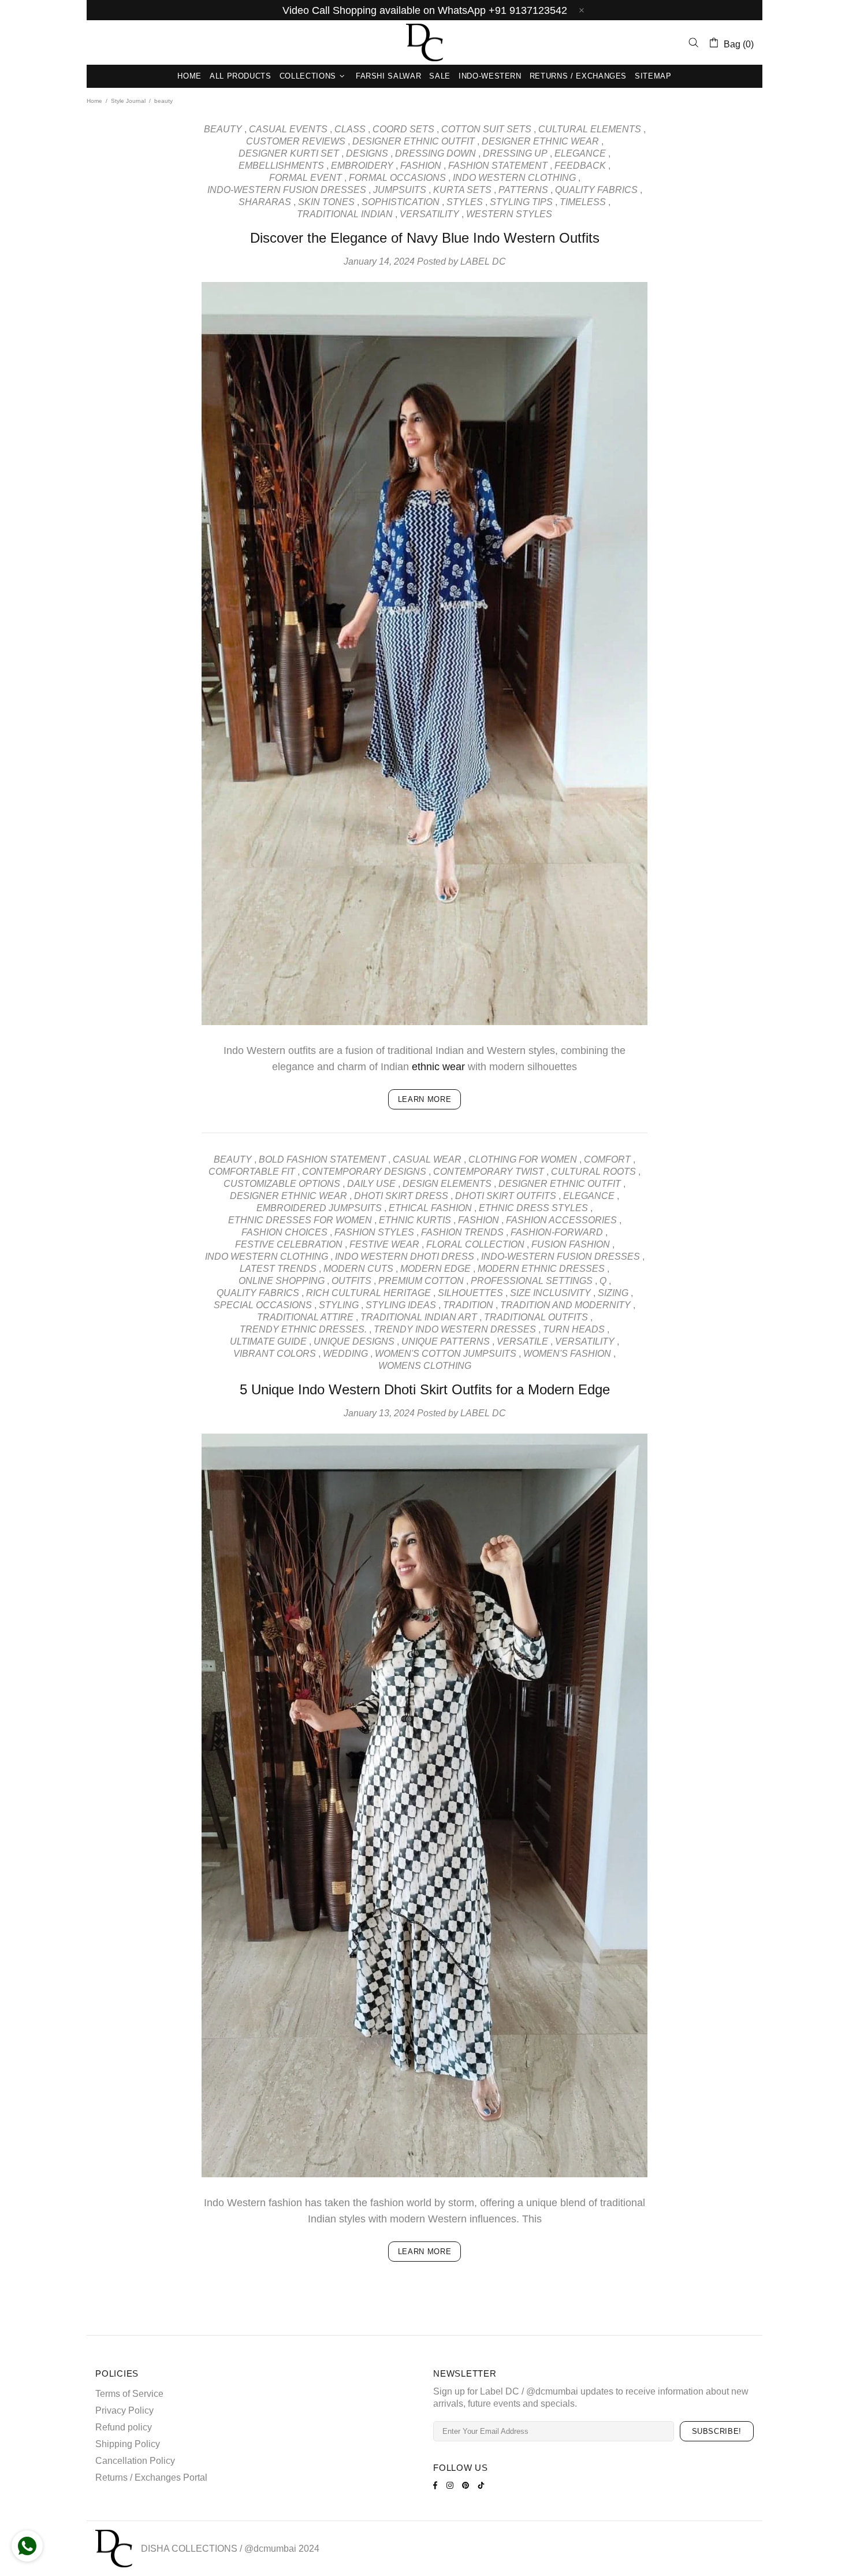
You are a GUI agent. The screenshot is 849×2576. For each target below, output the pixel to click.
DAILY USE (371, 1184)
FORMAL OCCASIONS (397, 178)
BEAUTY (223, 129)
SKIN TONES (326, 202)
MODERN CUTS (358, 1269)
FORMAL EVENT (306, 178)
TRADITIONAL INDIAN (345, 214)
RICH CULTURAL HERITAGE (368, 1293)
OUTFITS (351, 1281)
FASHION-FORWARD (557, 1232)
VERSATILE (522, 1341)
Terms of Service (129, 2394)
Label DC (425, 42)
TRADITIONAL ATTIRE (305, 1317)
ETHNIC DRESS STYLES (533, 1208)
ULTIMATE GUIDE (268, 1341)
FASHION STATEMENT (498, 166)
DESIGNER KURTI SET (289, 153)
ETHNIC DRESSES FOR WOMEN (300, 1220)
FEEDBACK (580, 166)
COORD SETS (403, 129)
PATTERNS (523, 190)
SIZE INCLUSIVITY (550, 1293)
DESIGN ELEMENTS (447, 1184)
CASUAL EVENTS (288, 129)
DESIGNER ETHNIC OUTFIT (414, 141)
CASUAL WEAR (427, 1159)
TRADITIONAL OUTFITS (536, 1317)
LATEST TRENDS (278, 1269)
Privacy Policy (124, 2410)
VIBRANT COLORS (275, 1354)
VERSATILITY (429, 214)
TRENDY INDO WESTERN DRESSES (455, 1329)
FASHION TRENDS (462, 1232)
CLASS (350, 129)
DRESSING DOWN (435, 153)
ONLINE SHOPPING (282, 1281)
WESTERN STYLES (509, 214)
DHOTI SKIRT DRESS (401, 1196)
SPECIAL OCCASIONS (263, 1305)
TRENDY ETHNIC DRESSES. (303, 1329)
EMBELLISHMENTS (281, 166)
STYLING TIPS (521, 202)
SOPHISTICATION (401, 202)
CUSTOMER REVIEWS (296, 141)
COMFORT (607, 1159)
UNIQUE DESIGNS (354, 1341)
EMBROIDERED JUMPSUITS (319, 1208)
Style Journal (128, 101)
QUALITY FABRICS (596, 190)
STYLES (465, 202)
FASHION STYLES (374, 1232)
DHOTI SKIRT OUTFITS (506, 1196)
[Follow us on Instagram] (451, 2485)
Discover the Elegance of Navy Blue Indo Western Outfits (425, 238)
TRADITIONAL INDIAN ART (419, 1317)
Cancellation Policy (135, 2461)
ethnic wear (438, 1067)
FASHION (421, 166)
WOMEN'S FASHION (567, 1354)
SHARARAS (265, 202)
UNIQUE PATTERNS (446, 1341)
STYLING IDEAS (401, 1305)
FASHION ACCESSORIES (561, 1220)
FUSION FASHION (571, 1244)
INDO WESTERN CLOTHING (514, 178)
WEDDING (345, 1354)
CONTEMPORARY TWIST (489, 1172)
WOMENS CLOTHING (425, 1366)
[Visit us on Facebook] (437, 2485)
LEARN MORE (425, 1099)
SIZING (613, 1293)
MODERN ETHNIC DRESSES (541, 1269)
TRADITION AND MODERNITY (565, 1305)
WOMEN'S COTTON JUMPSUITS (446, 1354)
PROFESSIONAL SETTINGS (532, 1281)
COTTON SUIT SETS (486, 129)
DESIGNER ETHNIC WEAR (540, 141)
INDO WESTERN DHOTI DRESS (405, 1257)
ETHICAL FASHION (430, 1208)
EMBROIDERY (362, 166)
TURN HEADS (574, 1329)
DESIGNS (367, 153)
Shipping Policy (128, 2444)
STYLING (339, 1305)
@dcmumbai (270, 2549)
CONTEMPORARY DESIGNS (364, 1172)
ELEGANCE (580, 153)
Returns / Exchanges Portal (151, 2477)
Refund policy (124, 2427)
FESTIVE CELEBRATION (289, 1244)
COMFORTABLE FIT (252, 1172)
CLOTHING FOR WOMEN (523, 1159)
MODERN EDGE (435, 1269)
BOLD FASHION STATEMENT (322, 1159)
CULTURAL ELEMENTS (590, 129)
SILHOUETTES (470, 1293)
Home (94, 101)
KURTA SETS (462, 190)
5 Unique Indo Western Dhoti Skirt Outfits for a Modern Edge (425, 1389)
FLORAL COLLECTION (475, 1244)
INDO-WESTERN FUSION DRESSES (287, 190)
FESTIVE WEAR (384, 1244)
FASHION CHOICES (284, 1232)
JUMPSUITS (400, 190)
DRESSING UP (515, 153)
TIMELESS (583, 202)
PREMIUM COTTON (421, 1281)
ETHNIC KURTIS (415, 1220)
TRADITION (468, 1305)
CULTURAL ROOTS (593, 1172)
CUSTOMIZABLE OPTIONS (282, 1184)
